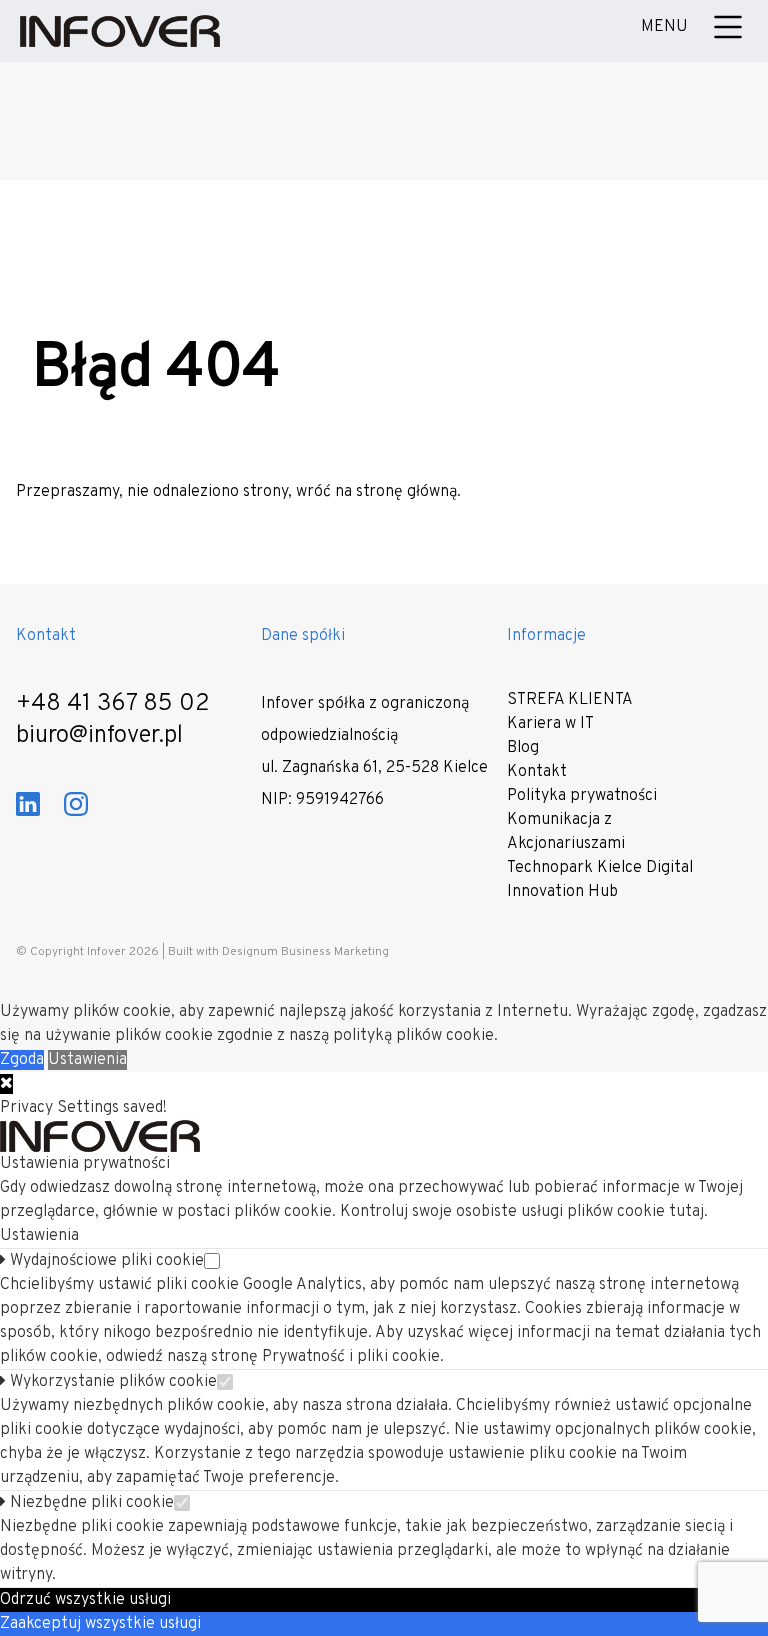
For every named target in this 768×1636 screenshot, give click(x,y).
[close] (6, 1084)
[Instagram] (76, 804)
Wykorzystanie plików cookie (111, 1382)
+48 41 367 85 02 (113, 704)
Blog (523, 748)
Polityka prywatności (582, 796)
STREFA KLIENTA (570, 700)
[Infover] (120, 31)
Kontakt (537, 772)
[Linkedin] (28, 804)
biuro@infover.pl (99, 736)
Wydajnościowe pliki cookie (105, 1261)
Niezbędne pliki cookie (90, 1503)
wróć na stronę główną (376, 492)
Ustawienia (87, 1060)
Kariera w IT (550, 724)
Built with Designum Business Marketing (278, 952)
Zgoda (22, 1060)
